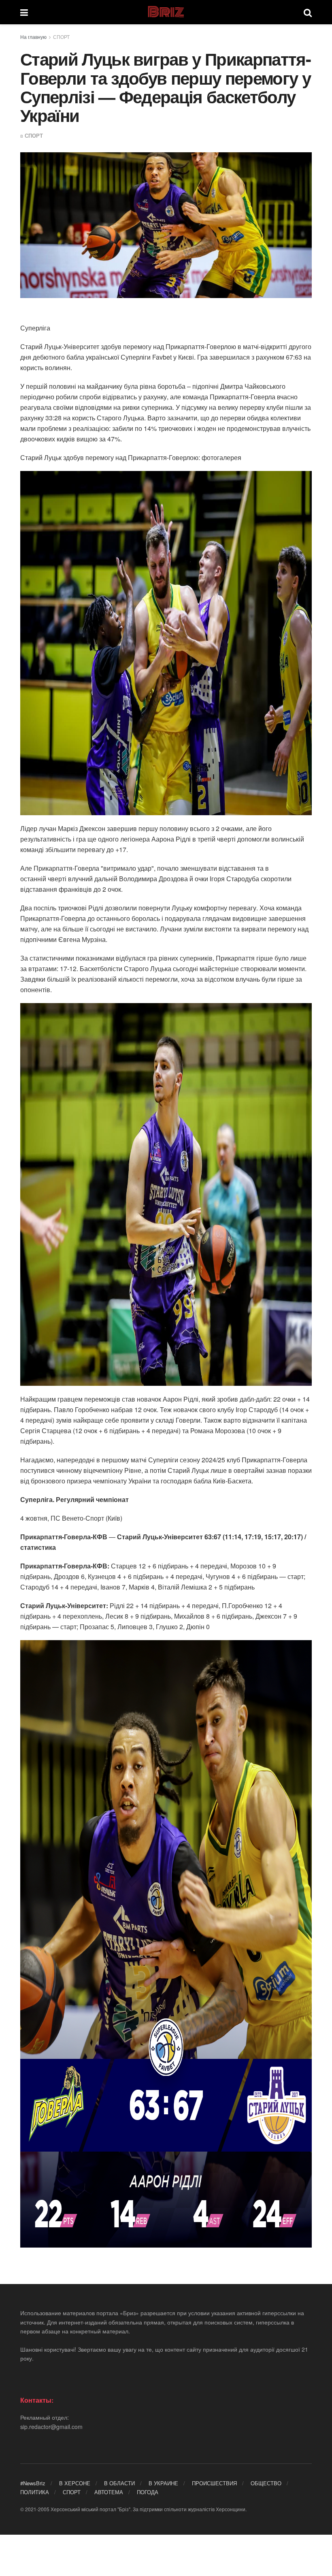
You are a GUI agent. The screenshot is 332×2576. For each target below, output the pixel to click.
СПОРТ (61, 37)
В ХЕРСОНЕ (75, 2483)
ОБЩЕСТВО (266, 2483)
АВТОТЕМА (109, 2492)
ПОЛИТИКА (35, 2492)
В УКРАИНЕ (163, 2483)
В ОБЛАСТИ (119, 2483)
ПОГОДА (148, 2492)
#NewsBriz (33, 2483)
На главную (33, 37)
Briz (166, 12)
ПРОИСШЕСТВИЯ (214, 2483)
